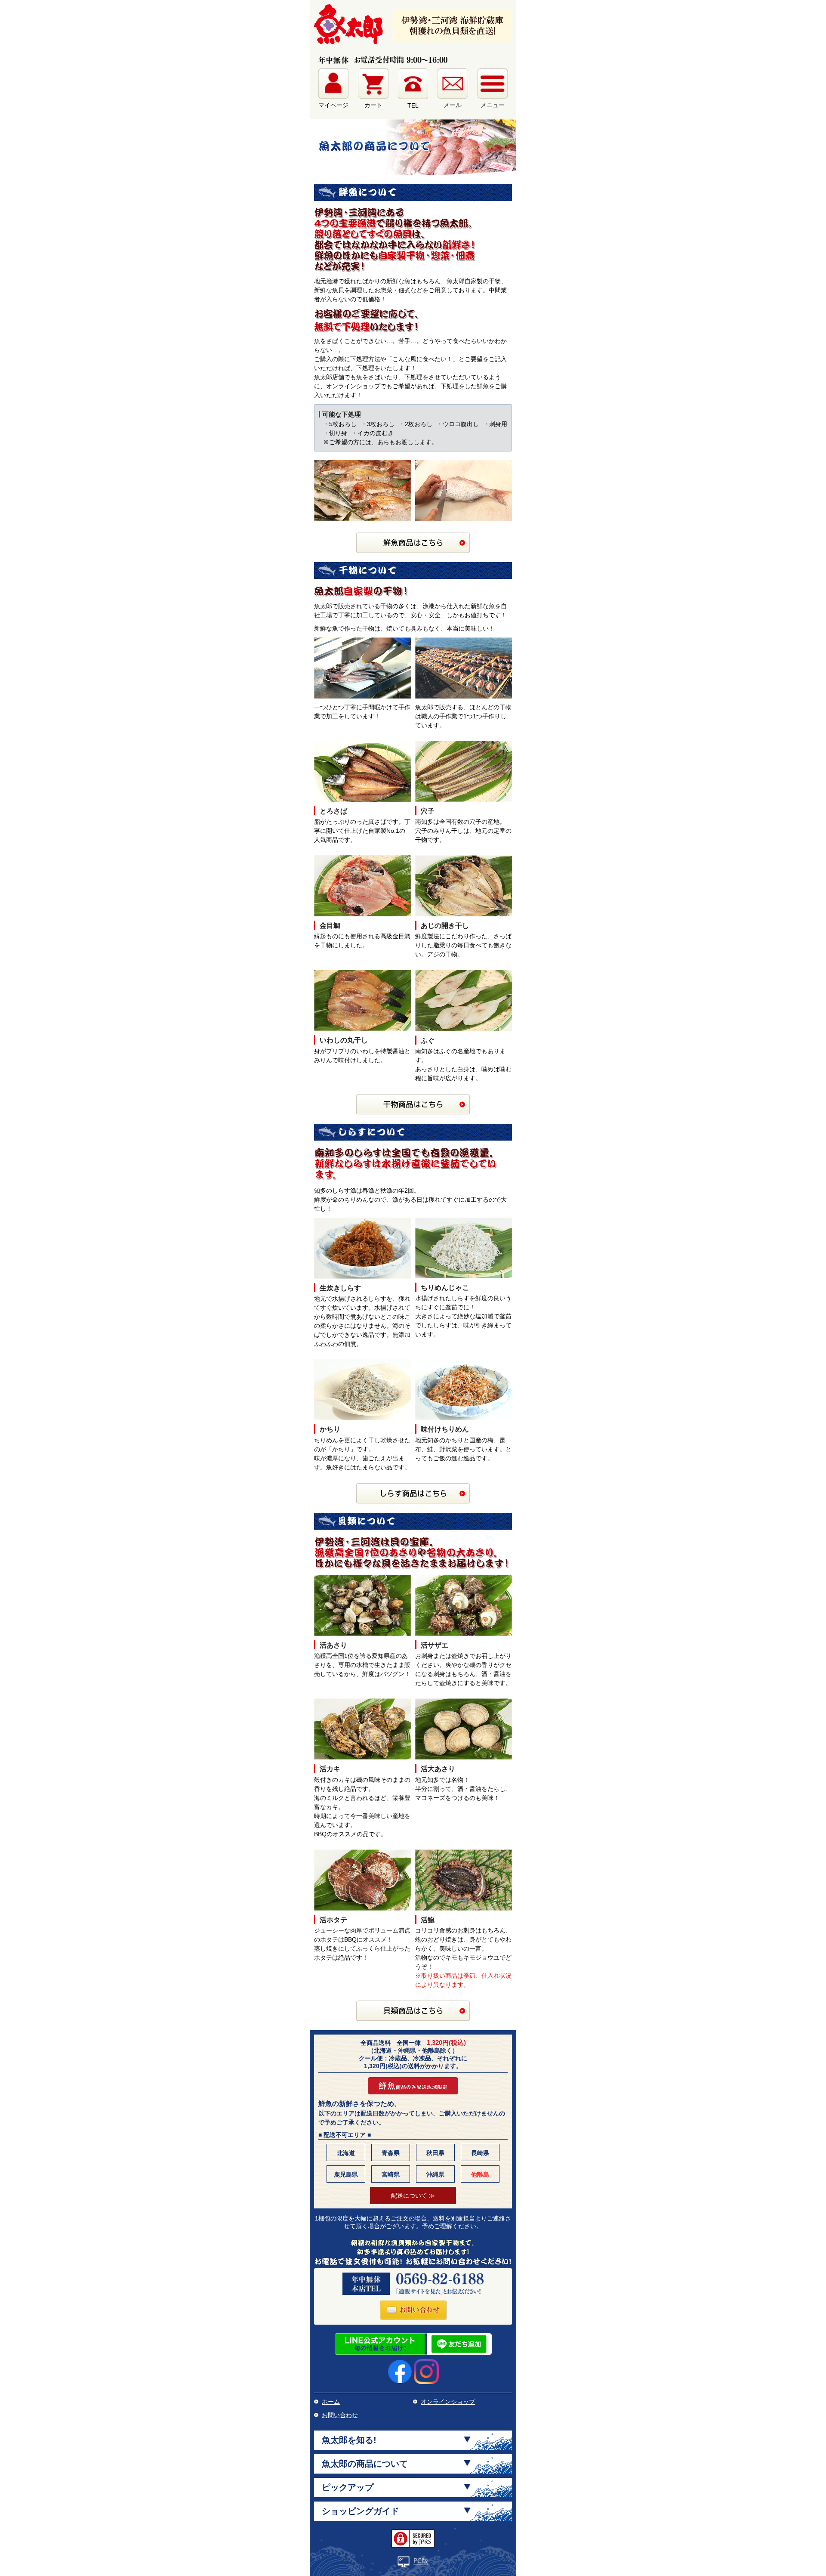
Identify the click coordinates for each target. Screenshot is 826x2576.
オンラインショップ (448, 2402)
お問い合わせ (340, 2415)
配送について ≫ (413, 2196)
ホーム (331, 2402)
